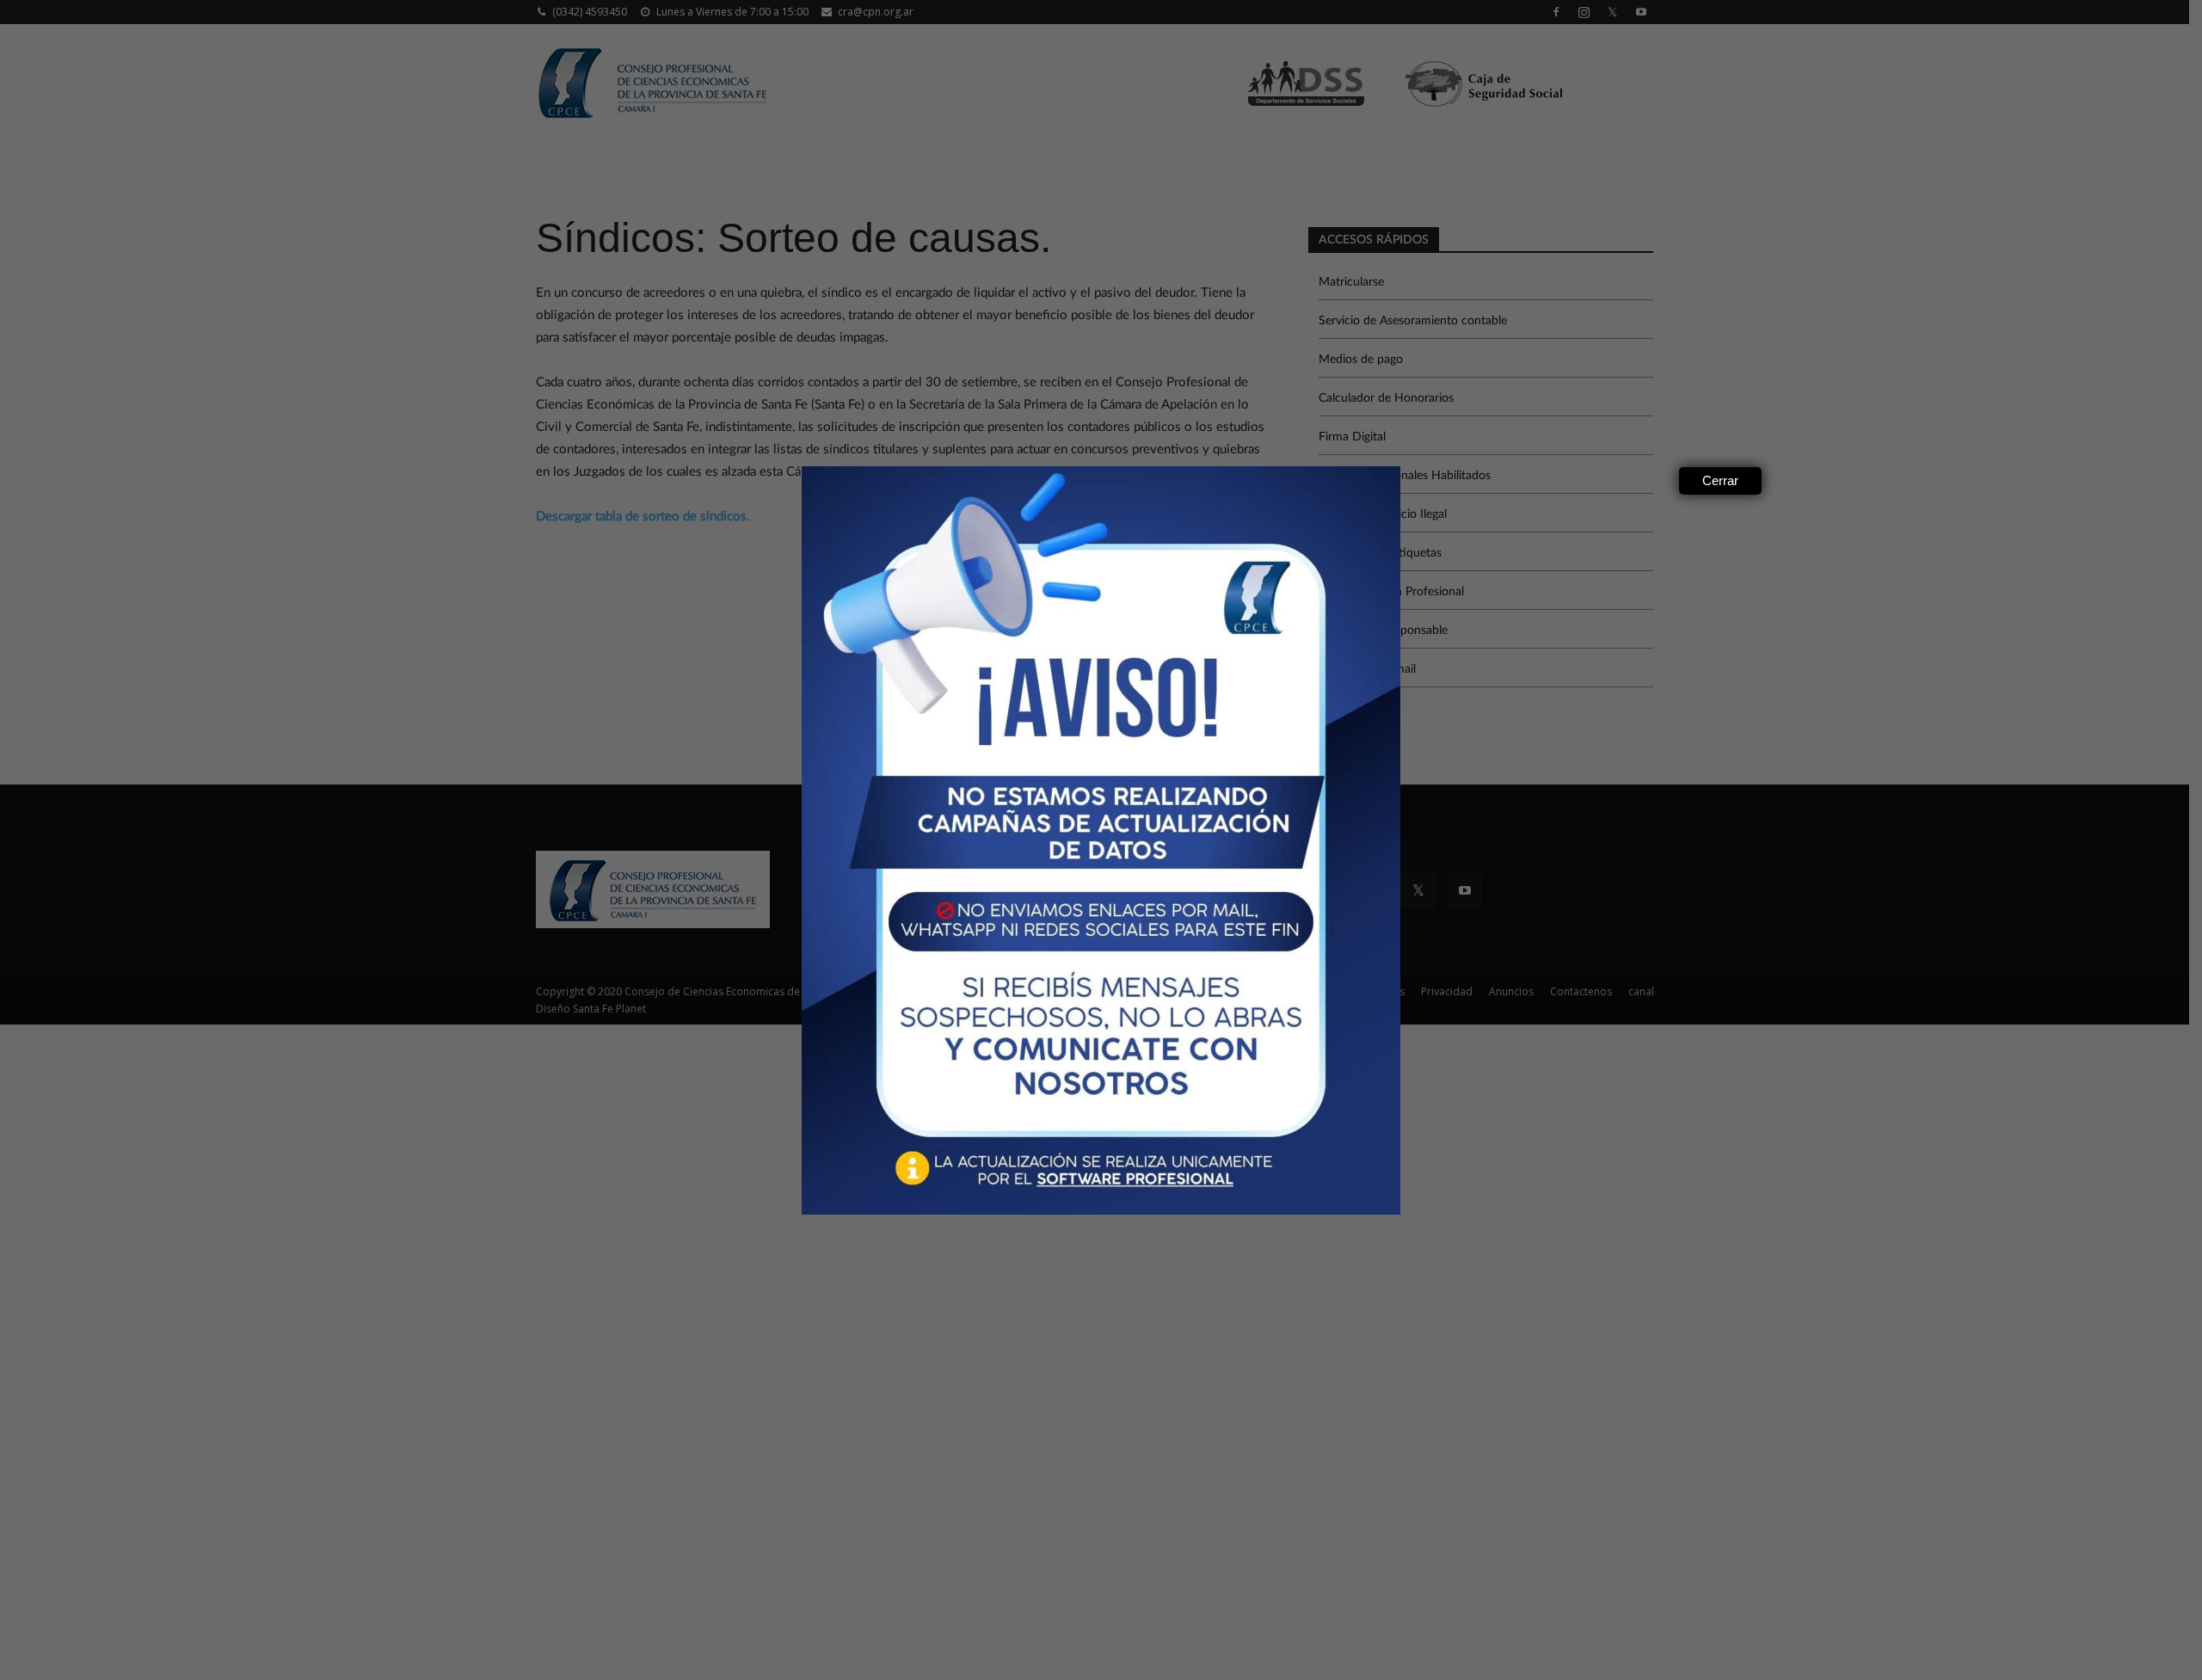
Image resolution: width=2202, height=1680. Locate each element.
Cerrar (1720, 480)
